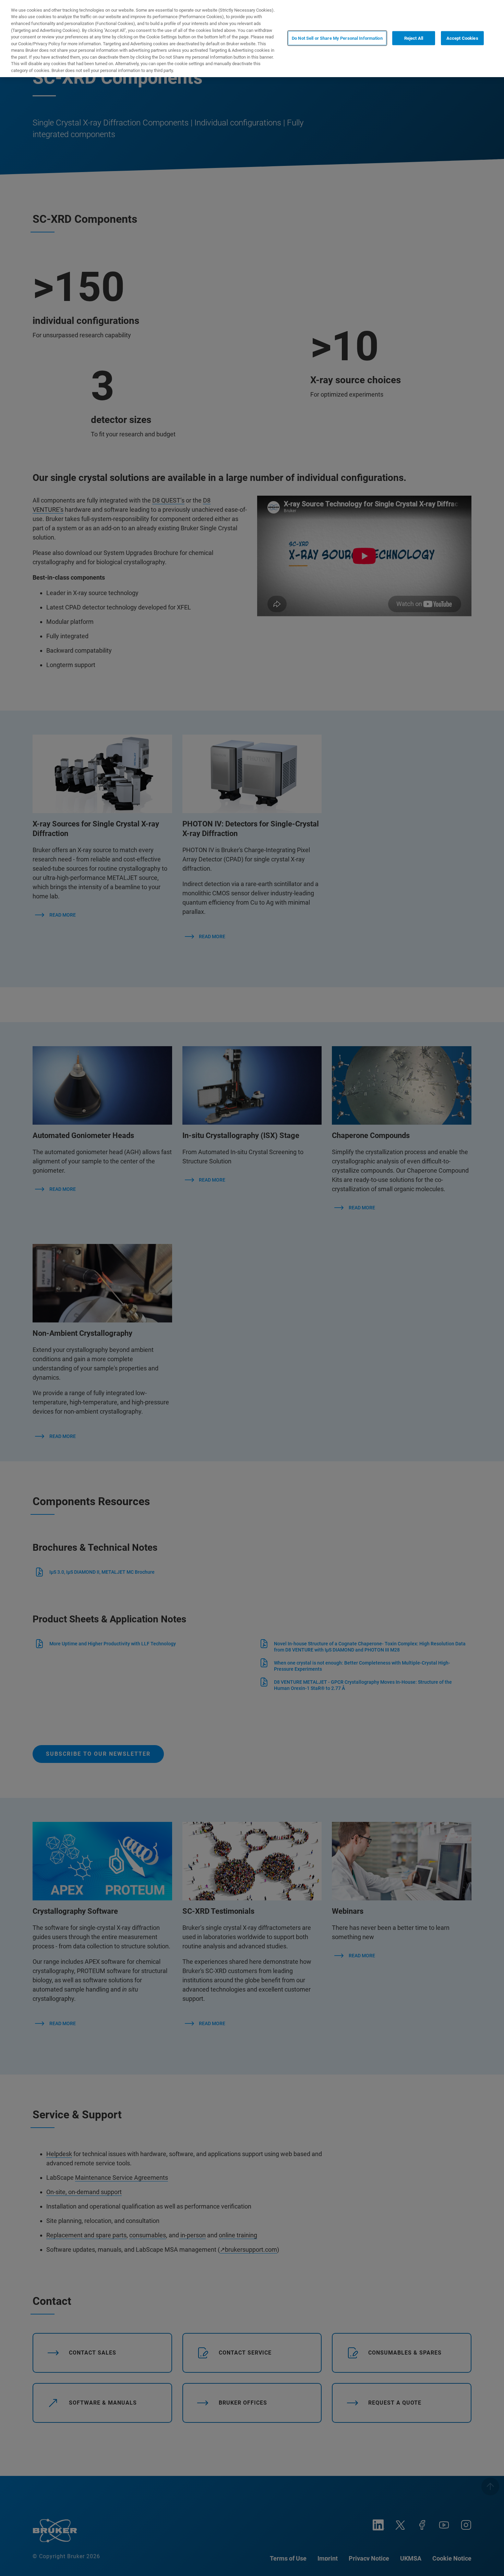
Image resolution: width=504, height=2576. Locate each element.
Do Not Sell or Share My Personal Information (337, 38)
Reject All (414, 38)
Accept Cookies (462, 38)
